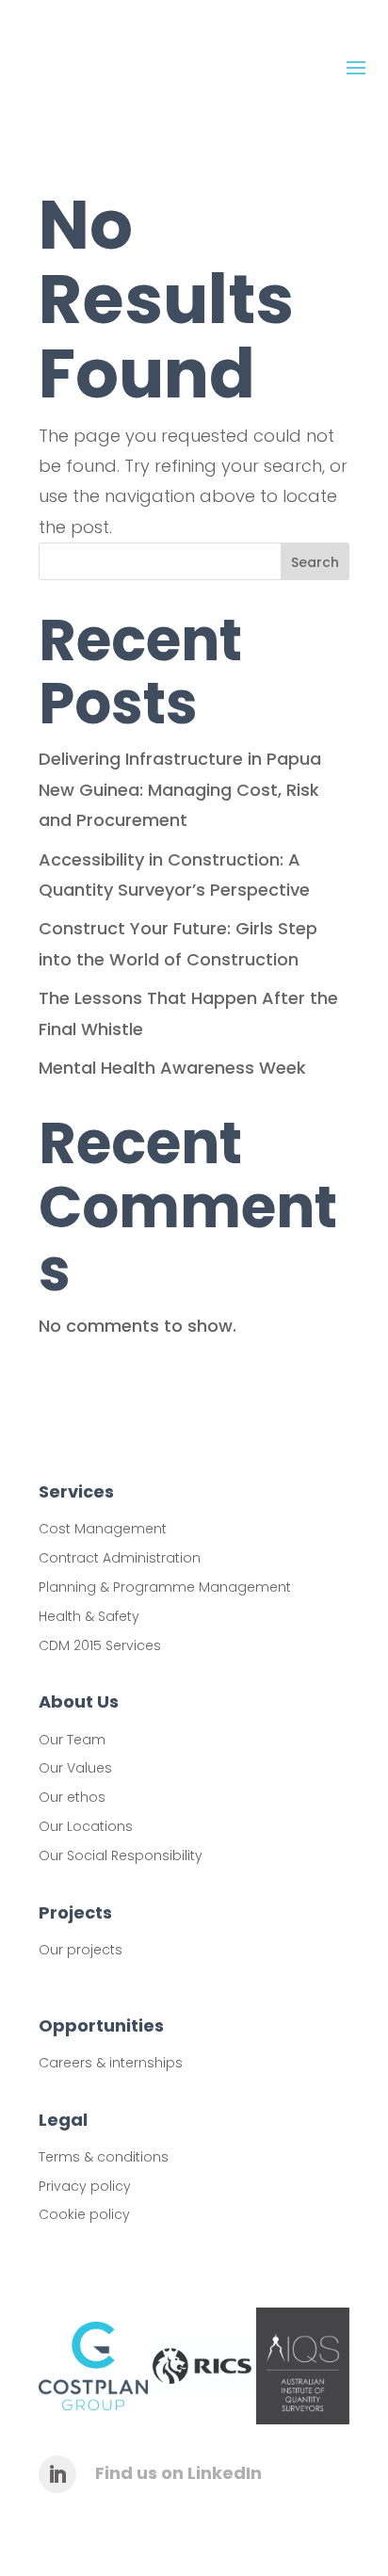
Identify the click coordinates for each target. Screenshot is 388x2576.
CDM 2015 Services (100, 1645)
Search (315, 562)
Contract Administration (120, 1558)
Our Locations (86, 1826)
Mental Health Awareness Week (172, 1068)
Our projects (81, 1950)
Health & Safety (89, 1616)
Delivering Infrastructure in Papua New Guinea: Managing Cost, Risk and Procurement (180, 789)
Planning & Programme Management (165, 1587)
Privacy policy (85, 2186)
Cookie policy (84, 2214)
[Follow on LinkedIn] (57, 2474)
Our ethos (72, 1797)
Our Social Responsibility (121, 1855)
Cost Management (103, 1529)
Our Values (75, 1768)
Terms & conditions (104, 2157)
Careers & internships (111, 2063)
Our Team (72, 1740)
